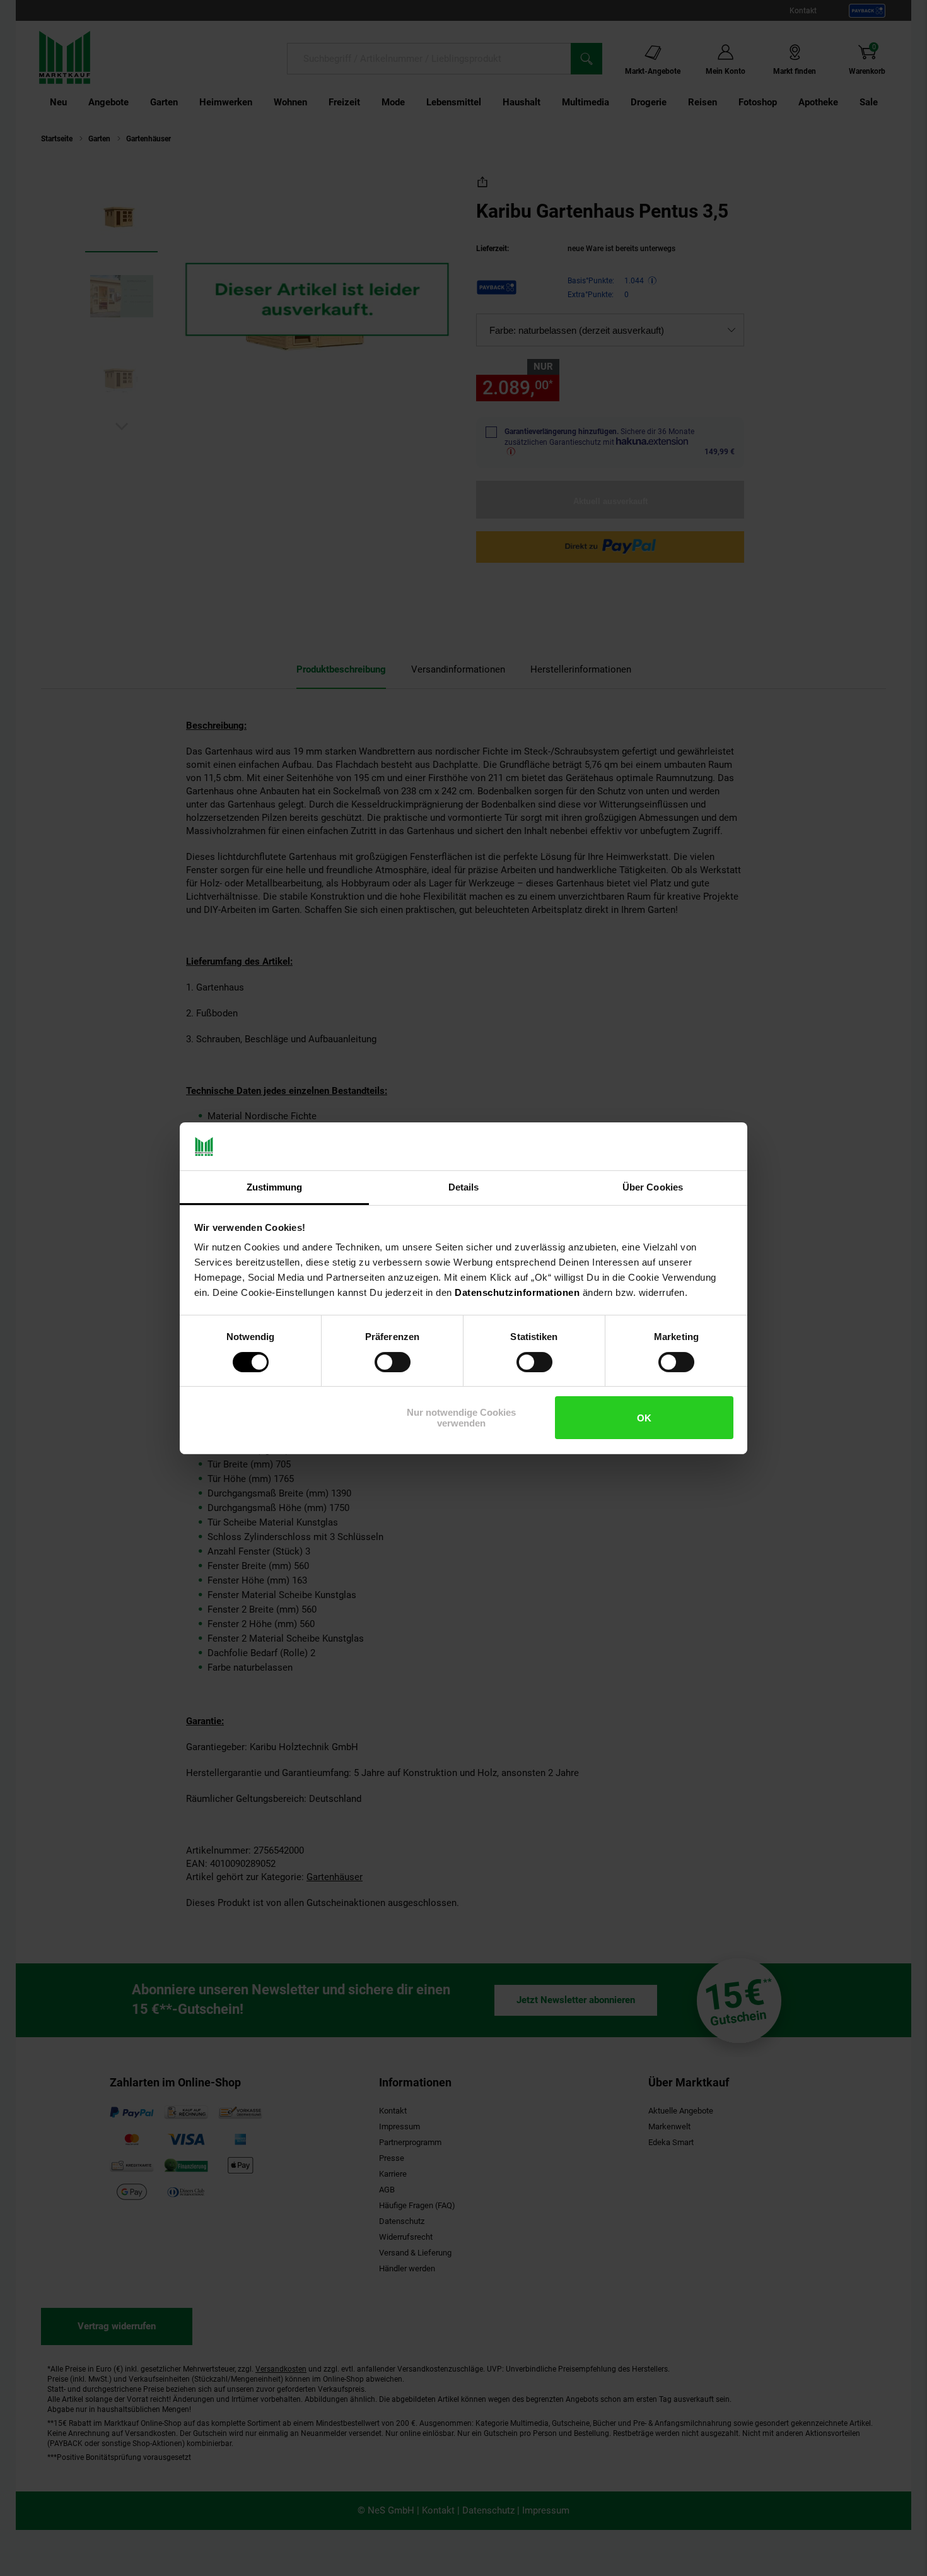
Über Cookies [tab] (653, 1187)
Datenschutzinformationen (517, 1292)
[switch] (393, 1362)
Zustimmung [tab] (275, 1187)
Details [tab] (464, 1187)
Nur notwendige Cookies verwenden (461, 1418)
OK (644, 1418)
